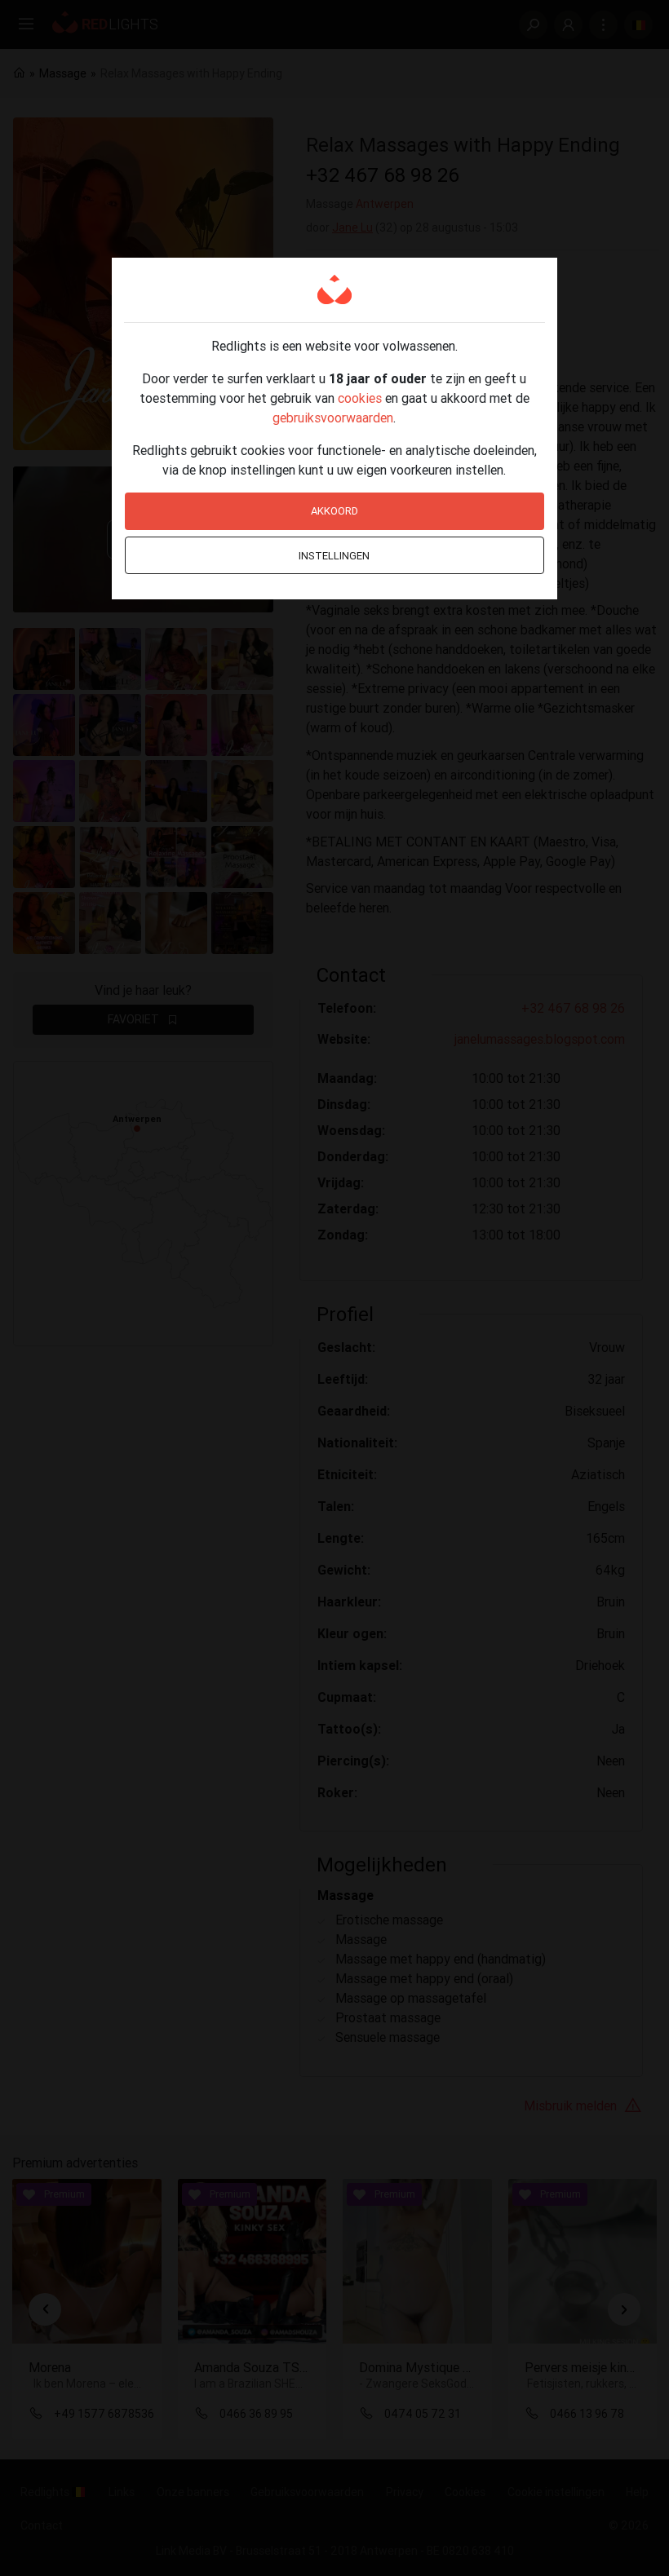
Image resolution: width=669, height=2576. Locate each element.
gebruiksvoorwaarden (333, 418)
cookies (360, 398)
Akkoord (334, 511)
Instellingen (334, 556)
